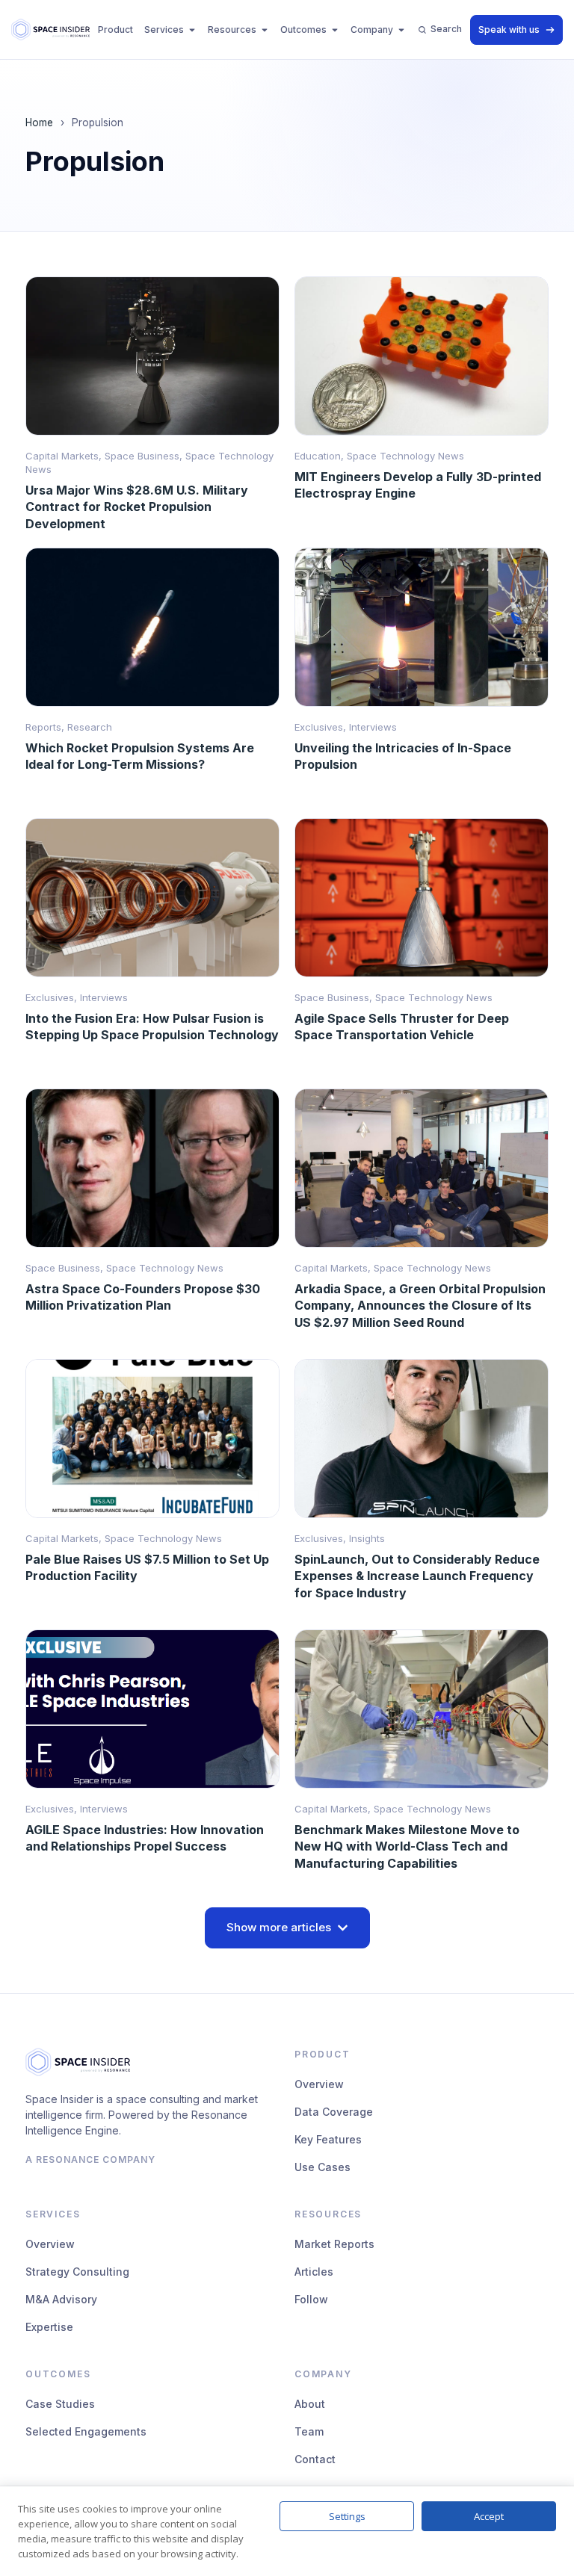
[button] (287, 1928)
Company (372, 30)
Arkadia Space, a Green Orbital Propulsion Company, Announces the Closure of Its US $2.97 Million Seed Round (420, 1305)
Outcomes (303, 30)
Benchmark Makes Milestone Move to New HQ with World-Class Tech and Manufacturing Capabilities (407, 1846)
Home (39, 123)
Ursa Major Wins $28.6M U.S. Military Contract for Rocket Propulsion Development (137, 507)
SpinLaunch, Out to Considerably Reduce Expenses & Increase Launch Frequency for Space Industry (417, 1576)
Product (115, 30)
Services (164, 30)
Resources (232, 30)
